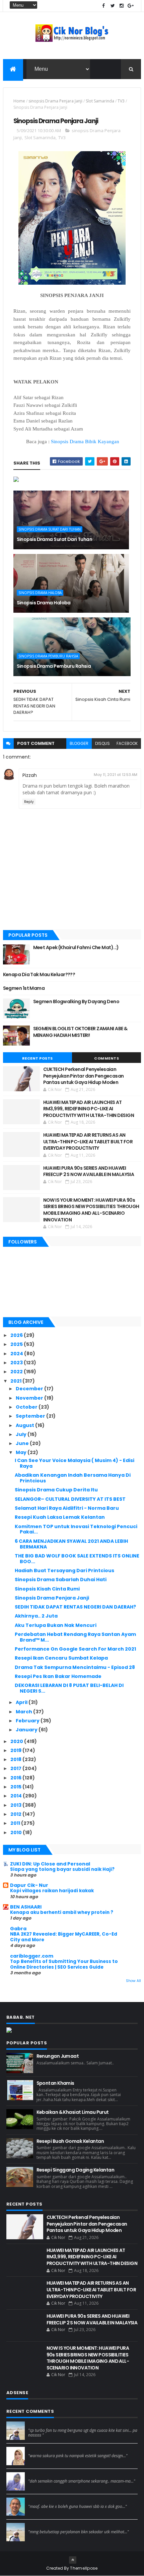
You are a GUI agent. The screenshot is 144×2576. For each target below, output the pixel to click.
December (30, 1389)
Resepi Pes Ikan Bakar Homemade (58, 1676)
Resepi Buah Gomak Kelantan (70, 2141)
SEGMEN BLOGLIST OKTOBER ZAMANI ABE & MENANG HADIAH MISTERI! (80, 1032)
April (22, 1702)
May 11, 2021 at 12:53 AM (116, 775)
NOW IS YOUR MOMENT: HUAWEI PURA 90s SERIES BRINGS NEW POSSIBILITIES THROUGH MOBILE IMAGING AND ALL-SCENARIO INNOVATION (91, 1210)
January (27, 1730)
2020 (17, 1741)
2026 (17, 1335)
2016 (16, 1778)
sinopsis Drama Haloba (40, 593)
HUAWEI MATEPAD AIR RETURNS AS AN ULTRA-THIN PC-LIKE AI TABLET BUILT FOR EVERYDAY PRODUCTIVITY (88, 1141)
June (23, 1443)
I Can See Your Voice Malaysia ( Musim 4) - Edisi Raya (75, 1463)
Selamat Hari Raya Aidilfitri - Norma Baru (67, 1508)
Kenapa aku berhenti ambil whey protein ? (62, 1912)
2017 (16, 1768)
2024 (17, 1354)
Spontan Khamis (55, 2083)
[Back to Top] (73, 2560)
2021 (16, 1381)
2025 (17, 1344)
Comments (106, 1058)
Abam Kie (39, 2500)
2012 (16, 1814)
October (27, 1407)
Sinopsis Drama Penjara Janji (52, 1598)
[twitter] (113, 6)
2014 (17, 1796)
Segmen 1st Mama (24, 988)
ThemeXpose (84, 2568)
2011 (16, 1823)
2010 (17, 1832)
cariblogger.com (32, 1956)
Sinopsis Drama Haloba (44, 603)
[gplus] (131, 6)
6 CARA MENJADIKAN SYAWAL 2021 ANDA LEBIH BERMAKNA (71, 1544)
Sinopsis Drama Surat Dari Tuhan (55, 539)
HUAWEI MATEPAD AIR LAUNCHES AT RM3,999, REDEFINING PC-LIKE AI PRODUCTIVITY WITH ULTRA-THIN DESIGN (89, 1109)
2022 (17, 1372)
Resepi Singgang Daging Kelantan (76, 2170)
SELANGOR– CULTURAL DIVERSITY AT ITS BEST (70, 1499)
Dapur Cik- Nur (29, 1885)
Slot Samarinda (100, 101)
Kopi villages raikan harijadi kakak (52, 1891)
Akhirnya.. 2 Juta (36, 1616)
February (28, 1721)
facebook (127, 743)
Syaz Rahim (41, 2450)
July (22, 1434)
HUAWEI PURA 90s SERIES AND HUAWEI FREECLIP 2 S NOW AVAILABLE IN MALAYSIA (89, 1171)
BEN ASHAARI (26, 1907)
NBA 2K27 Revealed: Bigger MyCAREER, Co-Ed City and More (64, 1937)
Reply (29, 802)
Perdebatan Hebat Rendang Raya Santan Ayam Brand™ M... (75, 1637)
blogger (79, 743)
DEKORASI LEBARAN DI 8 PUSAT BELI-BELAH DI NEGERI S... (69, 1688)
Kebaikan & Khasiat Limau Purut (73, 2112)
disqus (102, 743)
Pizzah (30, 775)
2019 (16, 1750)
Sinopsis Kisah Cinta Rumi (47, 1589)
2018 (16, 1759)
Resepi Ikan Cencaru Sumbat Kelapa (61, 1658)
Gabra (18, 1929)
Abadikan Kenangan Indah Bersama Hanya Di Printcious (73, 1478)
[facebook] (103, 6)
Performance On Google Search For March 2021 (75, 1649)
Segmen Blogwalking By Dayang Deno (76, 1001)
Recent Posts (38, 1058)
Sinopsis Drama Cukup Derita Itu (56, 1490)
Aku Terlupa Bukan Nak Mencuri (56, 1625)
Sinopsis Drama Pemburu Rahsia (48, 656)
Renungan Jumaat (58, 2056)
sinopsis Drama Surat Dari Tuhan (50, 529)
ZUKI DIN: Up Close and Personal (50, 1864)
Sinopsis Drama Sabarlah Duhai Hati (61, 1580)
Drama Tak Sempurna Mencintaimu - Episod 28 (75, 1667)
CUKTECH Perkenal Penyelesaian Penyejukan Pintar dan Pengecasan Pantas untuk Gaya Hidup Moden (84, 1076)
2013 (16, 1805)
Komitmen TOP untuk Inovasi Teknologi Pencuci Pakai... (76, 1529)
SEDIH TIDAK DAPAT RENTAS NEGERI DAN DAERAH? (75, 1607)
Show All (133, 1981)
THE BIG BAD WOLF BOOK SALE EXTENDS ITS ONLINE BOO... (77, 1559)
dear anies (40, 2424)
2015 (16, 1787)
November (30, 1398)
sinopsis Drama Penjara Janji (55, 101)
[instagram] (122, 6)
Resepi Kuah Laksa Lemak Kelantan (60, 1517)
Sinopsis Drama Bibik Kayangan (85, 442)
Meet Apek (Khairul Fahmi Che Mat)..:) (76, 947)
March (24, 1712)
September (31, 1416)
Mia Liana (38, 2475)
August (25, 1425)
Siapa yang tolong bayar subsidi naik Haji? (62, 1869)
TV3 (121, 101)
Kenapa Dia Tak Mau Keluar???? (39, 974)
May (22, 1452)
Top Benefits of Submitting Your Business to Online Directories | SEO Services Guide (64, 1964)
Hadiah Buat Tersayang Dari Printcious (64, 1570)
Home (19, 101)
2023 (17, 1363)
